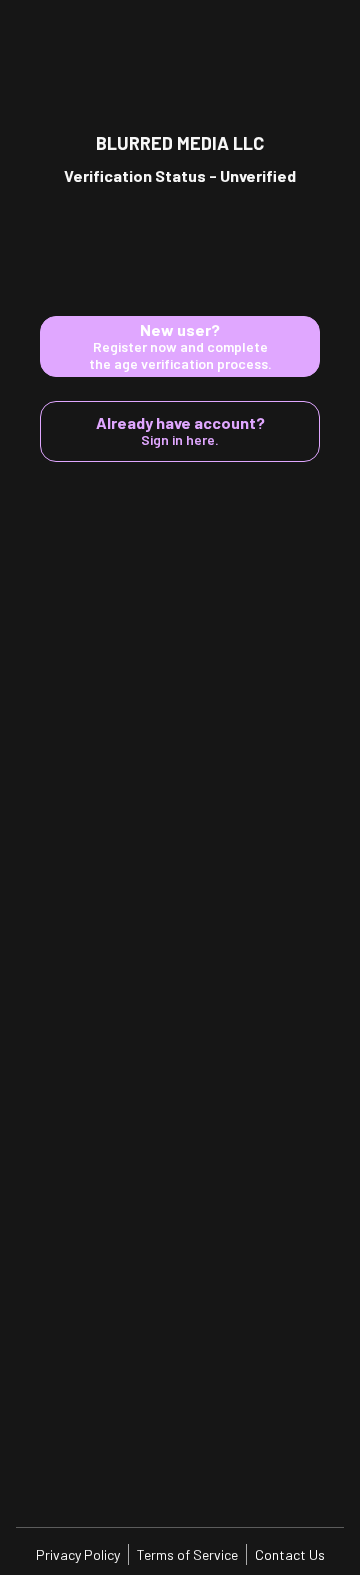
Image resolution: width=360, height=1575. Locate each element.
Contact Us (290, 1554)
